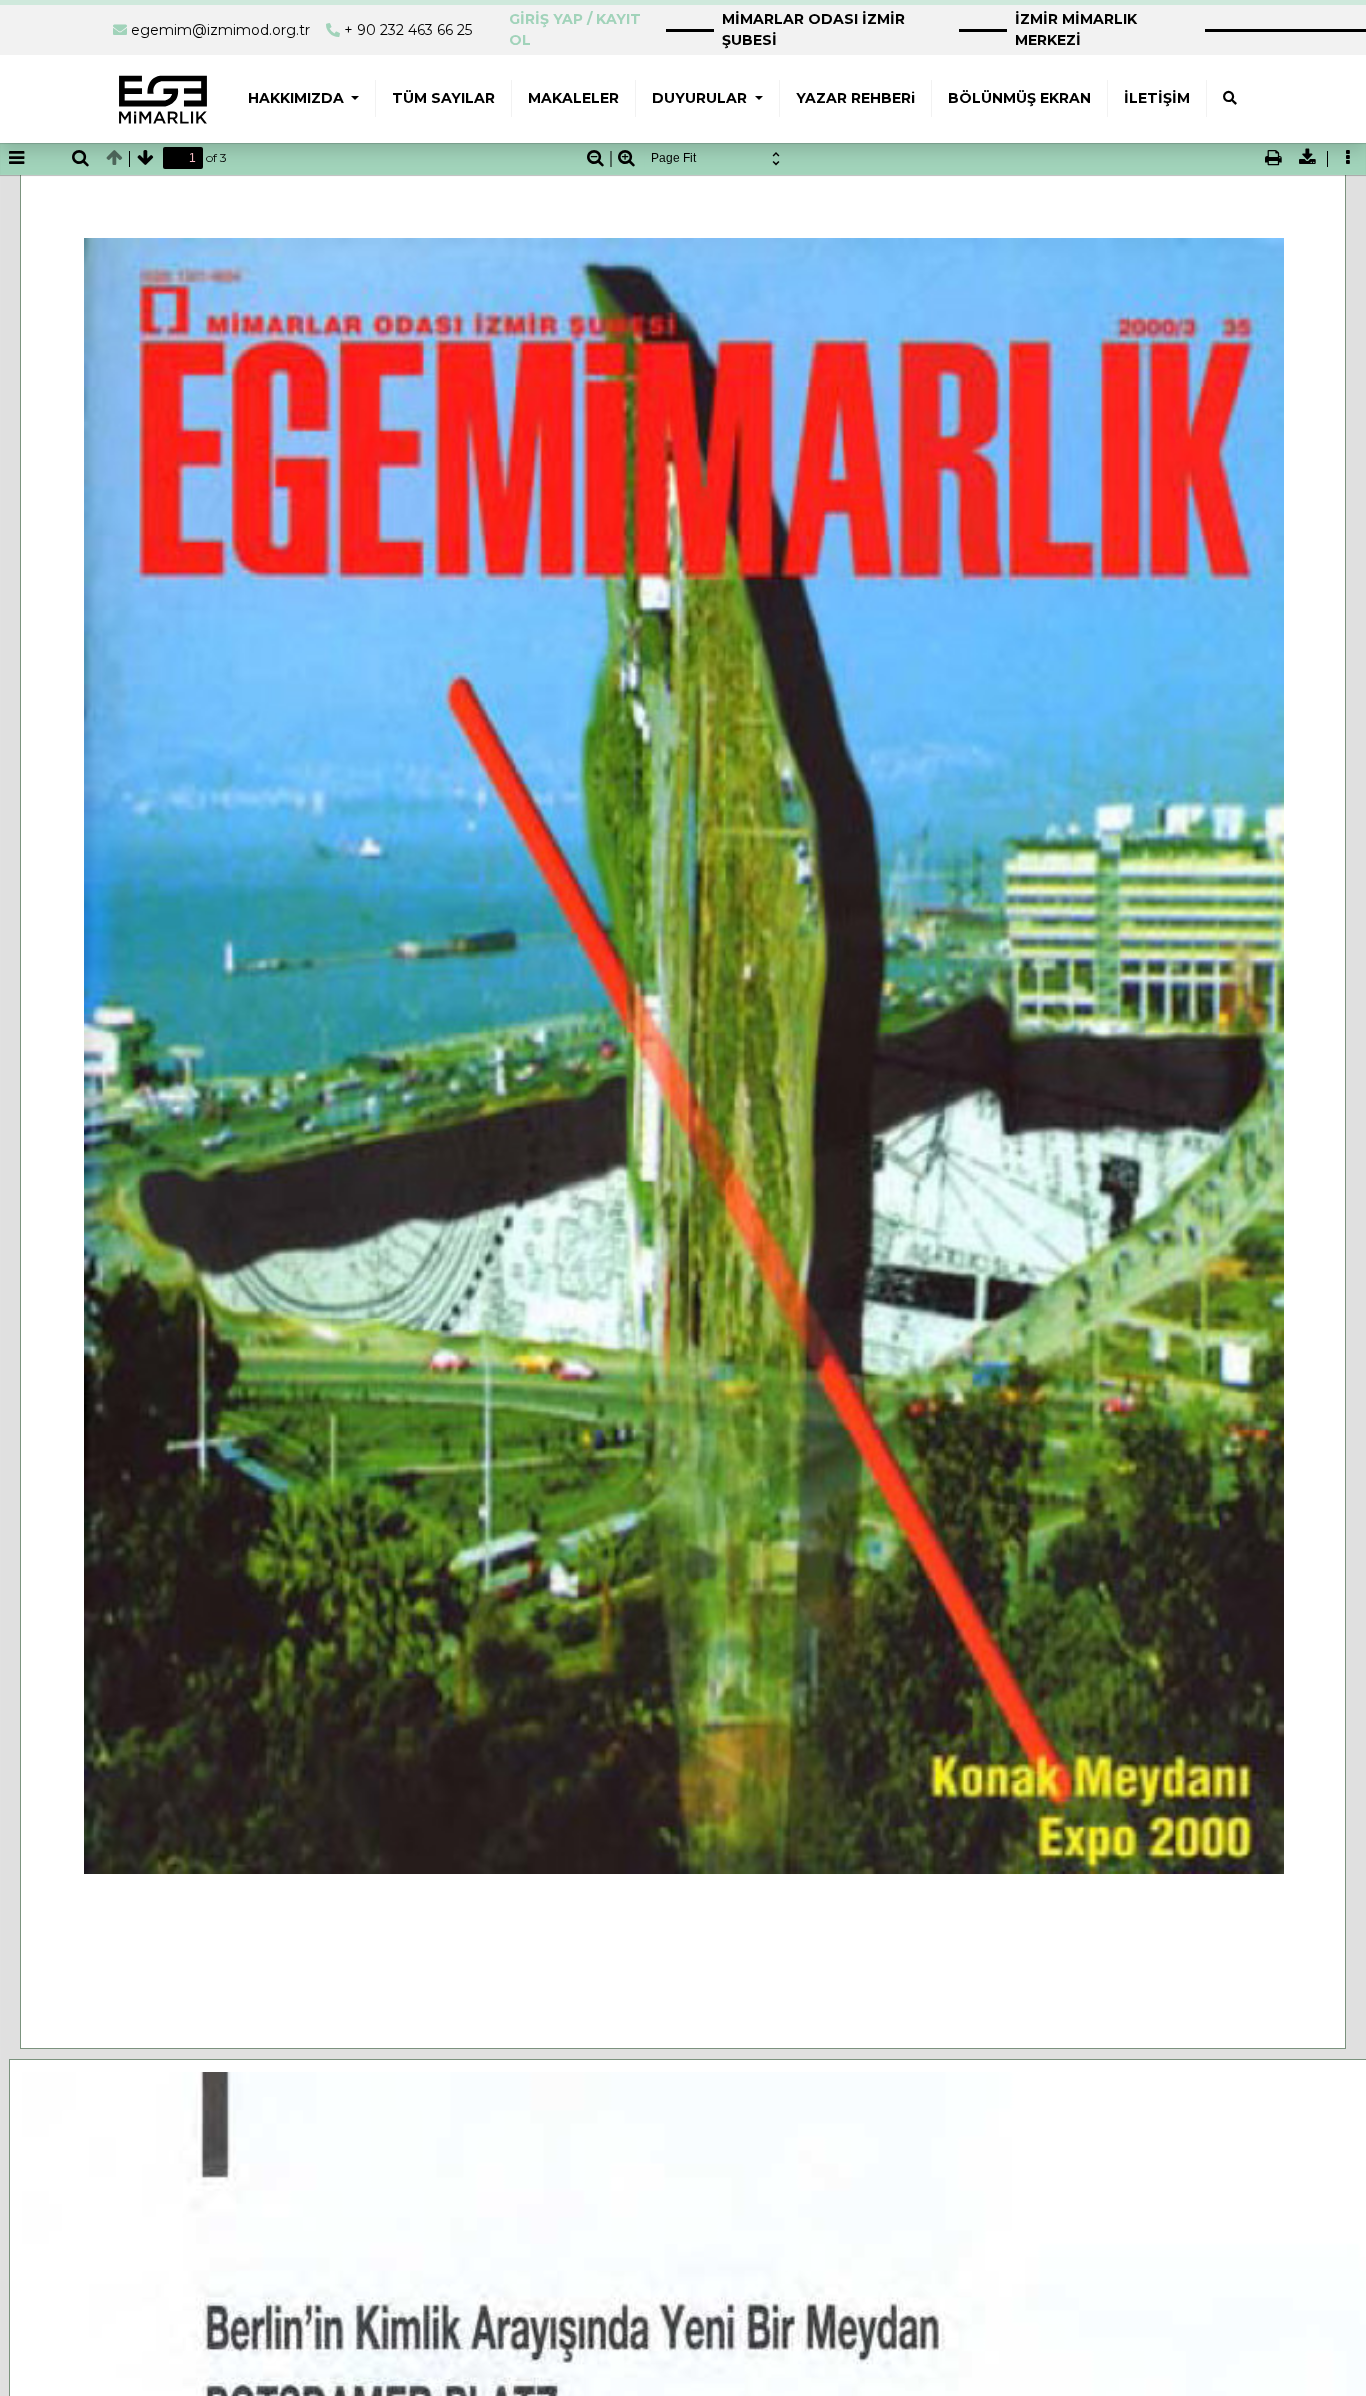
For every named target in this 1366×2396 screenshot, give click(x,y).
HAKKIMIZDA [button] (298, 98)
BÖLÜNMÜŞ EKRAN (1019, 98)
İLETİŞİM (1157, 98)
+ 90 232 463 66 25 (408, 30)
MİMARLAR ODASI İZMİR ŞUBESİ (813, 29)
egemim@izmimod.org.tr (220, 30)
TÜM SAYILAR (443, 98)
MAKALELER (573, 98)
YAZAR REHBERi (855, 98)
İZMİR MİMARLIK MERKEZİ (1076, 29)
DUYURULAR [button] (701, 98)
